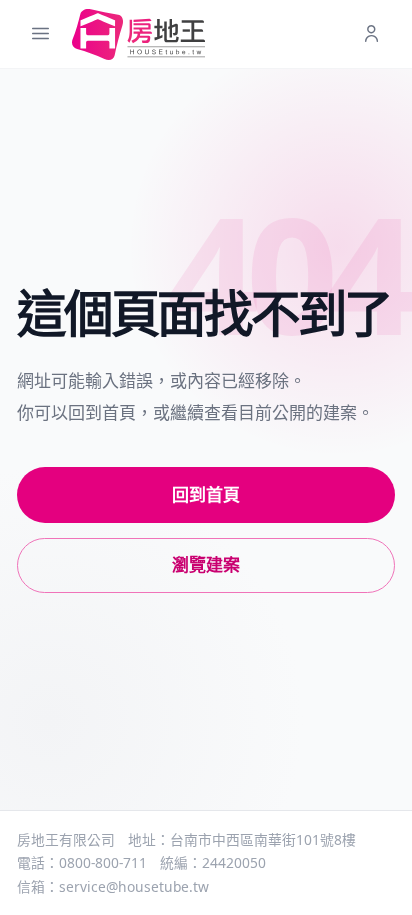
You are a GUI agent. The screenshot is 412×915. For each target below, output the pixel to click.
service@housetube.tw (134, 886)
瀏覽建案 (206, 564)
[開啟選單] (40, 34)
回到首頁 (206, 494)
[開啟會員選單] (371, 34)
